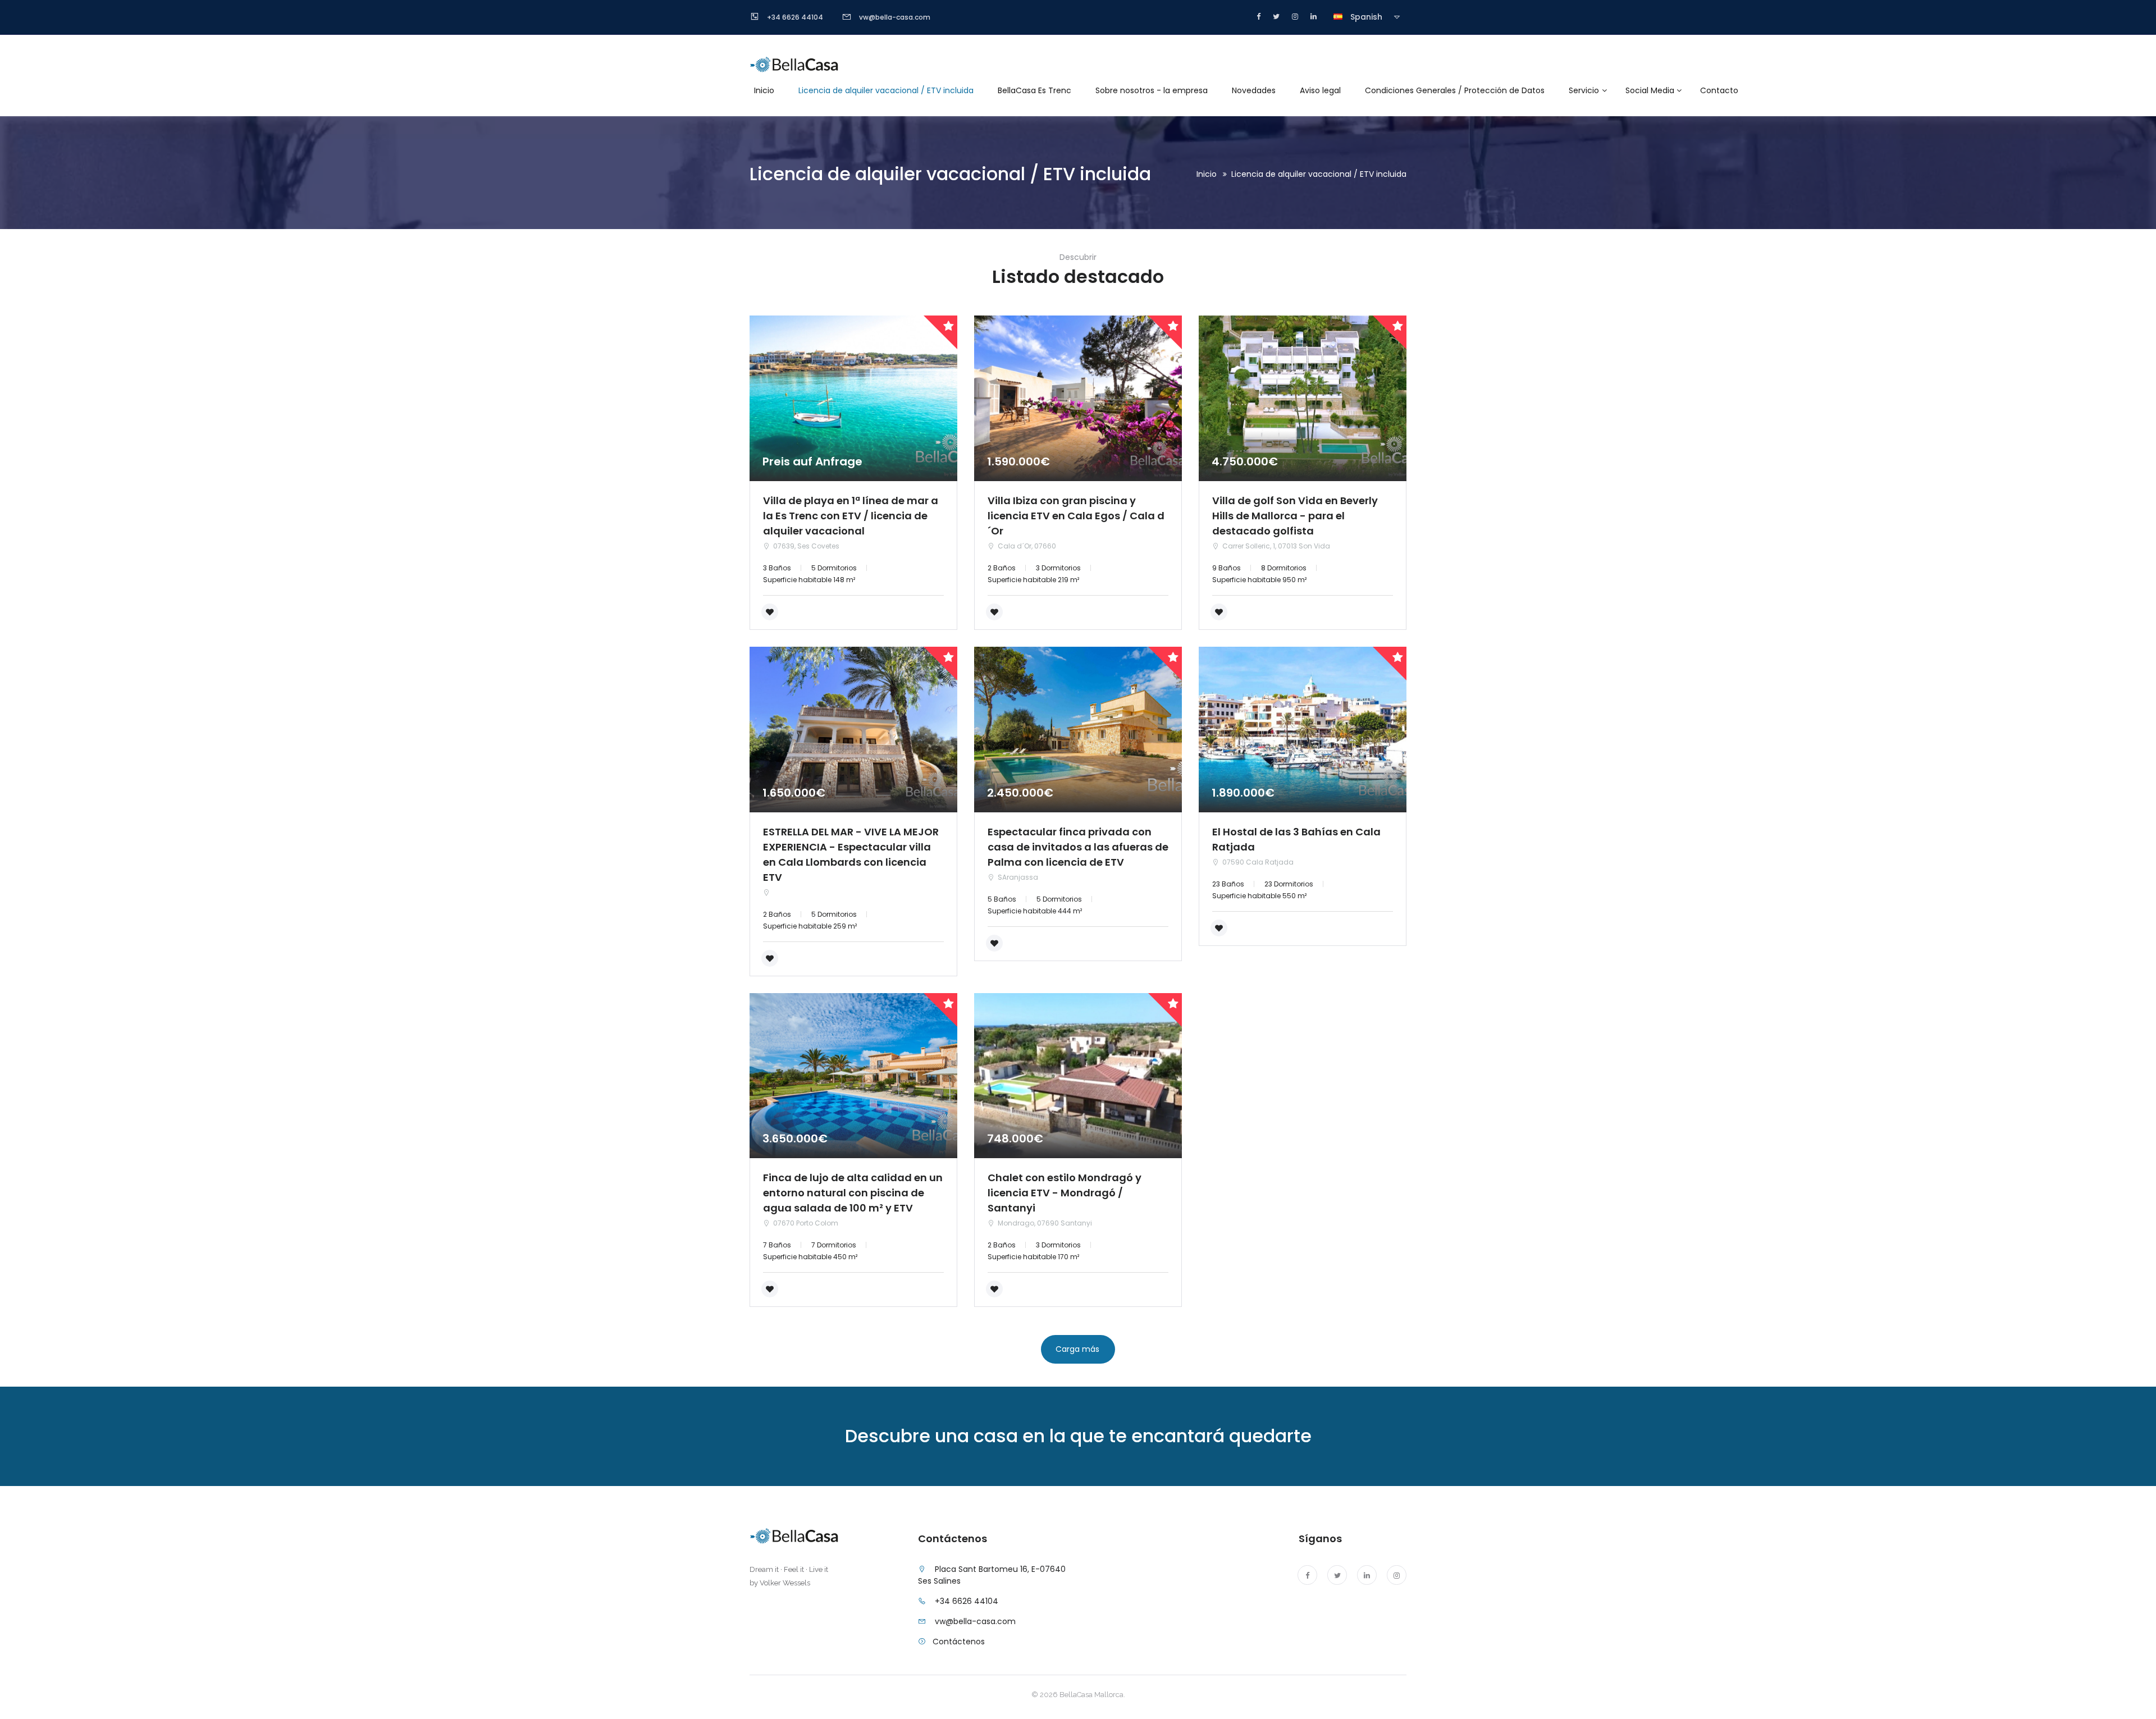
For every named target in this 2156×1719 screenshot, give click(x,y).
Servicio (1584, 90)
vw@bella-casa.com (975, 1621)
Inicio (764, 90)
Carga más (1077, 1349)
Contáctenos (959, 1642)
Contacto (1719, 90)
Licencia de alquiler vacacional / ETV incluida (886, 90)
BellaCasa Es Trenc (1034, 90)
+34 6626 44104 (967, 1601)
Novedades (1254, 90)
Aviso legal (1320, 90)
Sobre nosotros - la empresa (1152, 90)
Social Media (1650, 90)
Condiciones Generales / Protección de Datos (1455, 90)
